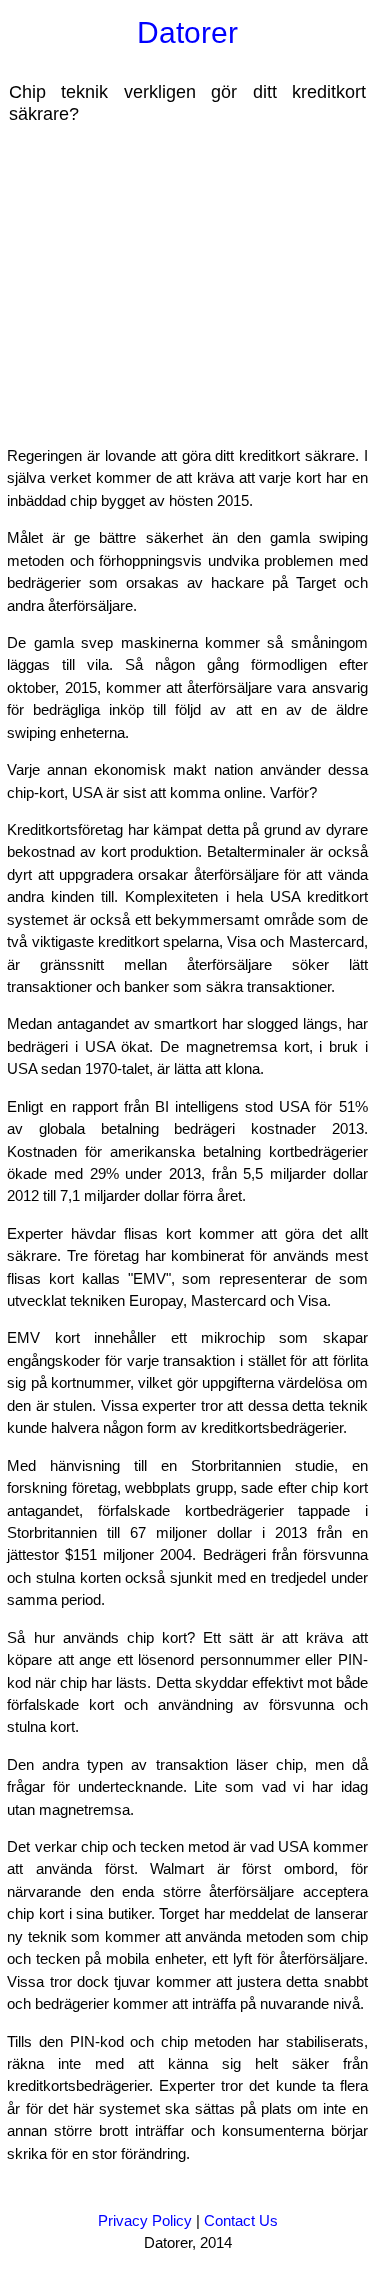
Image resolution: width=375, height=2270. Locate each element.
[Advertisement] (168, 284)
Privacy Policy (145, 2220)
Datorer (187, 32)
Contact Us (241, 2220)
